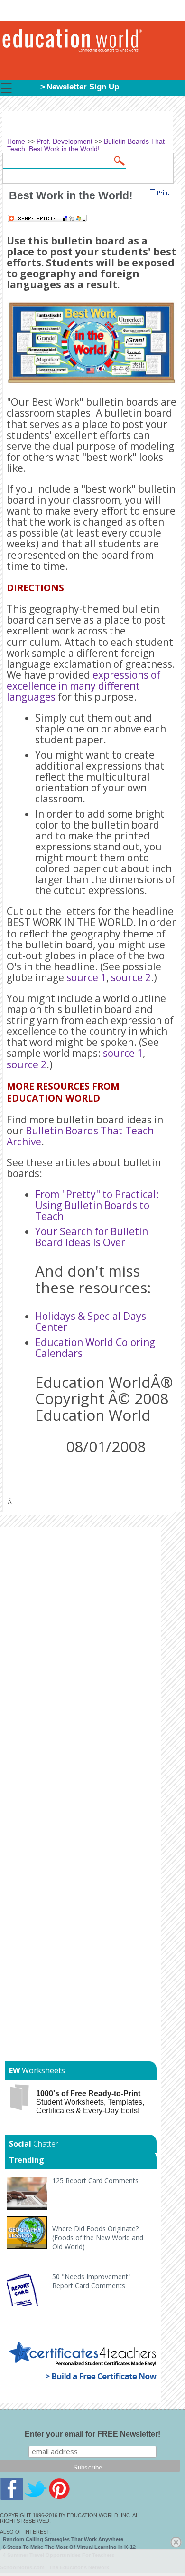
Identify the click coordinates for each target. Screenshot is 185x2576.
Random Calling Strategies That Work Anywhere (63, 2539)
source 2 (131, 977)
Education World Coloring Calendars (95, 1348)
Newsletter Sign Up (83, 87)
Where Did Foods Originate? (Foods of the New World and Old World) (98, 2238)
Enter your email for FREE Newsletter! (92, 2434)
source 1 (86, 977)
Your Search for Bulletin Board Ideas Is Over (92, 1237)
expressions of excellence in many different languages (83, 686)
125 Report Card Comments (95, 2181)
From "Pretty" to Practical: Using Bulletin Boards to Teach (97, 1205)
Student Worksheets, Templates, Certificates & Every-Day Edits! (90, 2102)
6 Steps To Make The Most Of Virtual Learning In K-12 (69, 2547)
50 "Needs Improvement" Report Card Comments (92, 2281)
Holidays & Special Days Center (91, 1322)
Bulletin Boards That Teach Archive (80, 1136)
